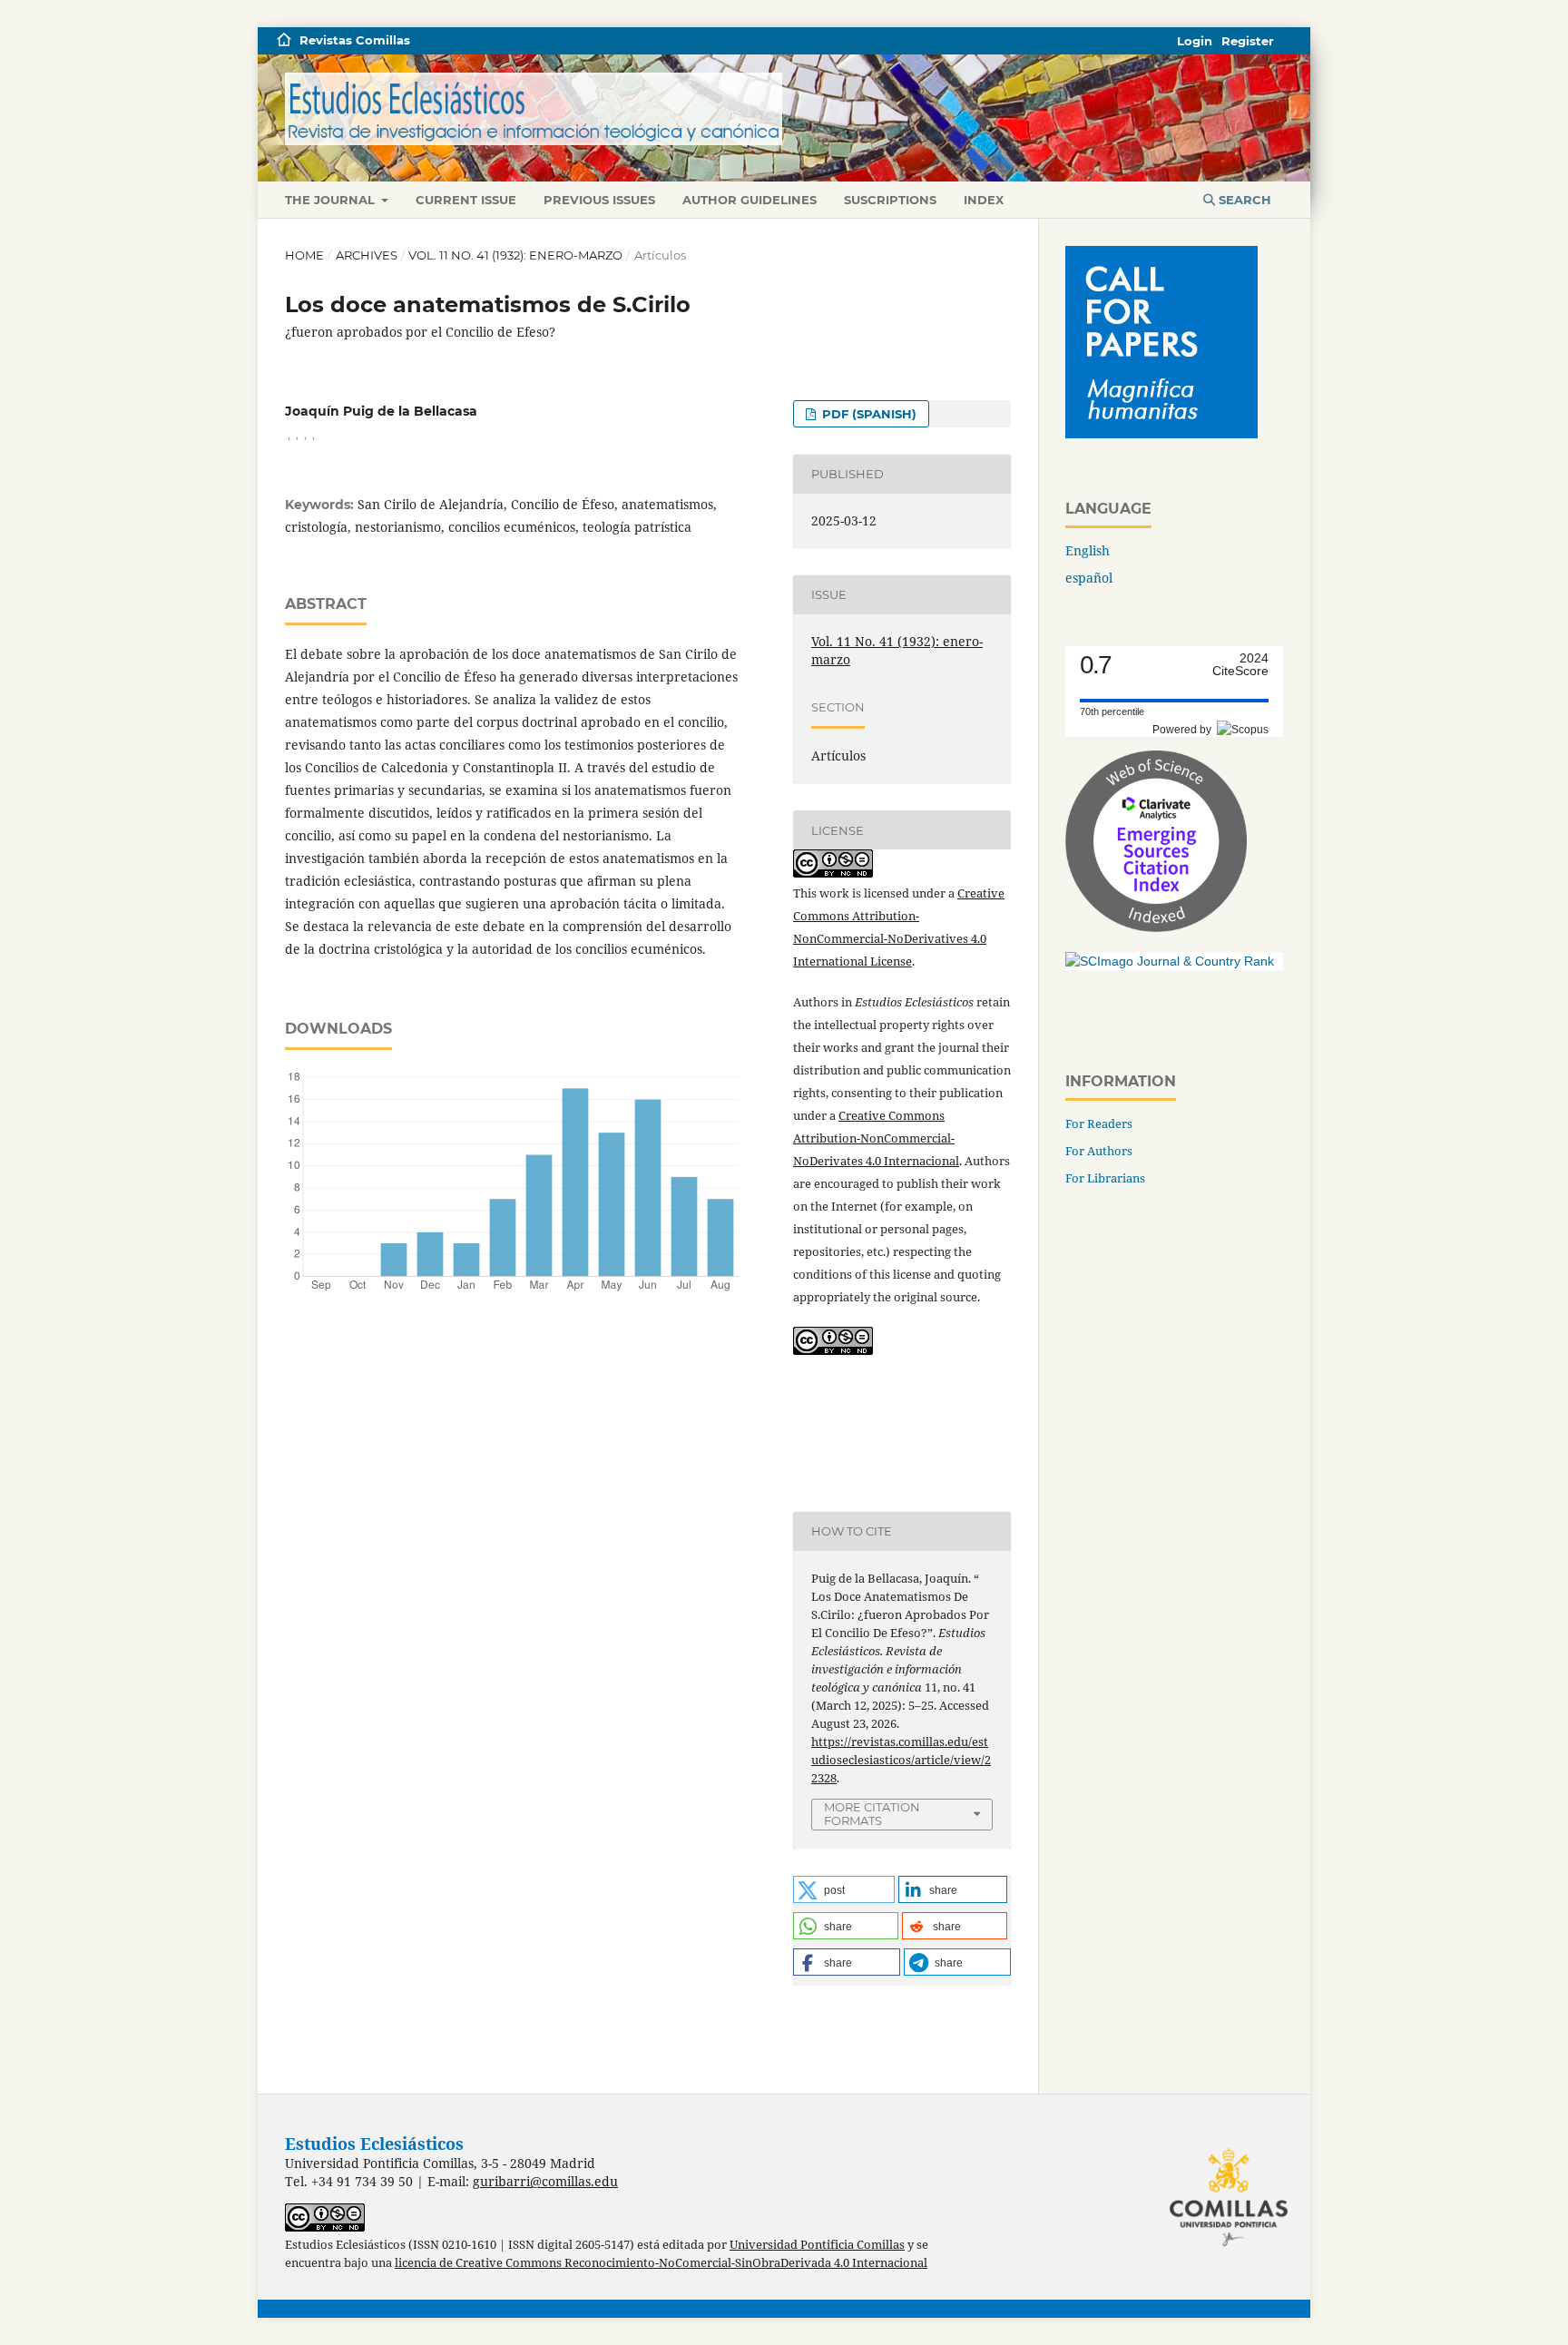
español (1089, 578)
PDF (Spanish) (867, 414)
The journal (332, 200)
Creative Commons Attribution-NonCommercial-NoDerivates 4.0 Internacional (876, 1138)
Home (304, 255)
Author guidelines (750, 200)
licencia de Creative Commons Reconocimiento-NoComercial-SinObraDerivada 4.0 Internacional (661, 2263)
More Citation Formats (872, 1814)
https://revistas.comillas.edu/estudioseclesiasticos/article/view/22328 (901, 1760)
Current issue (466, 200)
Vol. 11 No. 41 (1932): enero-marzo (515, 255)
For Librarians (1105, 1178)
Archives (367, 255)
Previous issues (599, 200)
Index (984, 200)
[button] (844, 1889)
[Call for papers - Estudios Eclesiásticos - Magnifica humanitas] (1161, 433)
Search (1243, 200)
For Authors (1099, 1151)
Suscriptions (890, 200)
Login (1195, 41)
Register (1248, 41)
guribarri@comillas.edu (545, 2181)
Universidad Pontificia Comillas (817, 2245)
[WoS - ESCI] (1156, 927)
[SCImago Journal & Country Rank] (1170, 961)
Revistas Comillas (355, 40)
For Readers (1099, 1123)
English (1088, 550)
